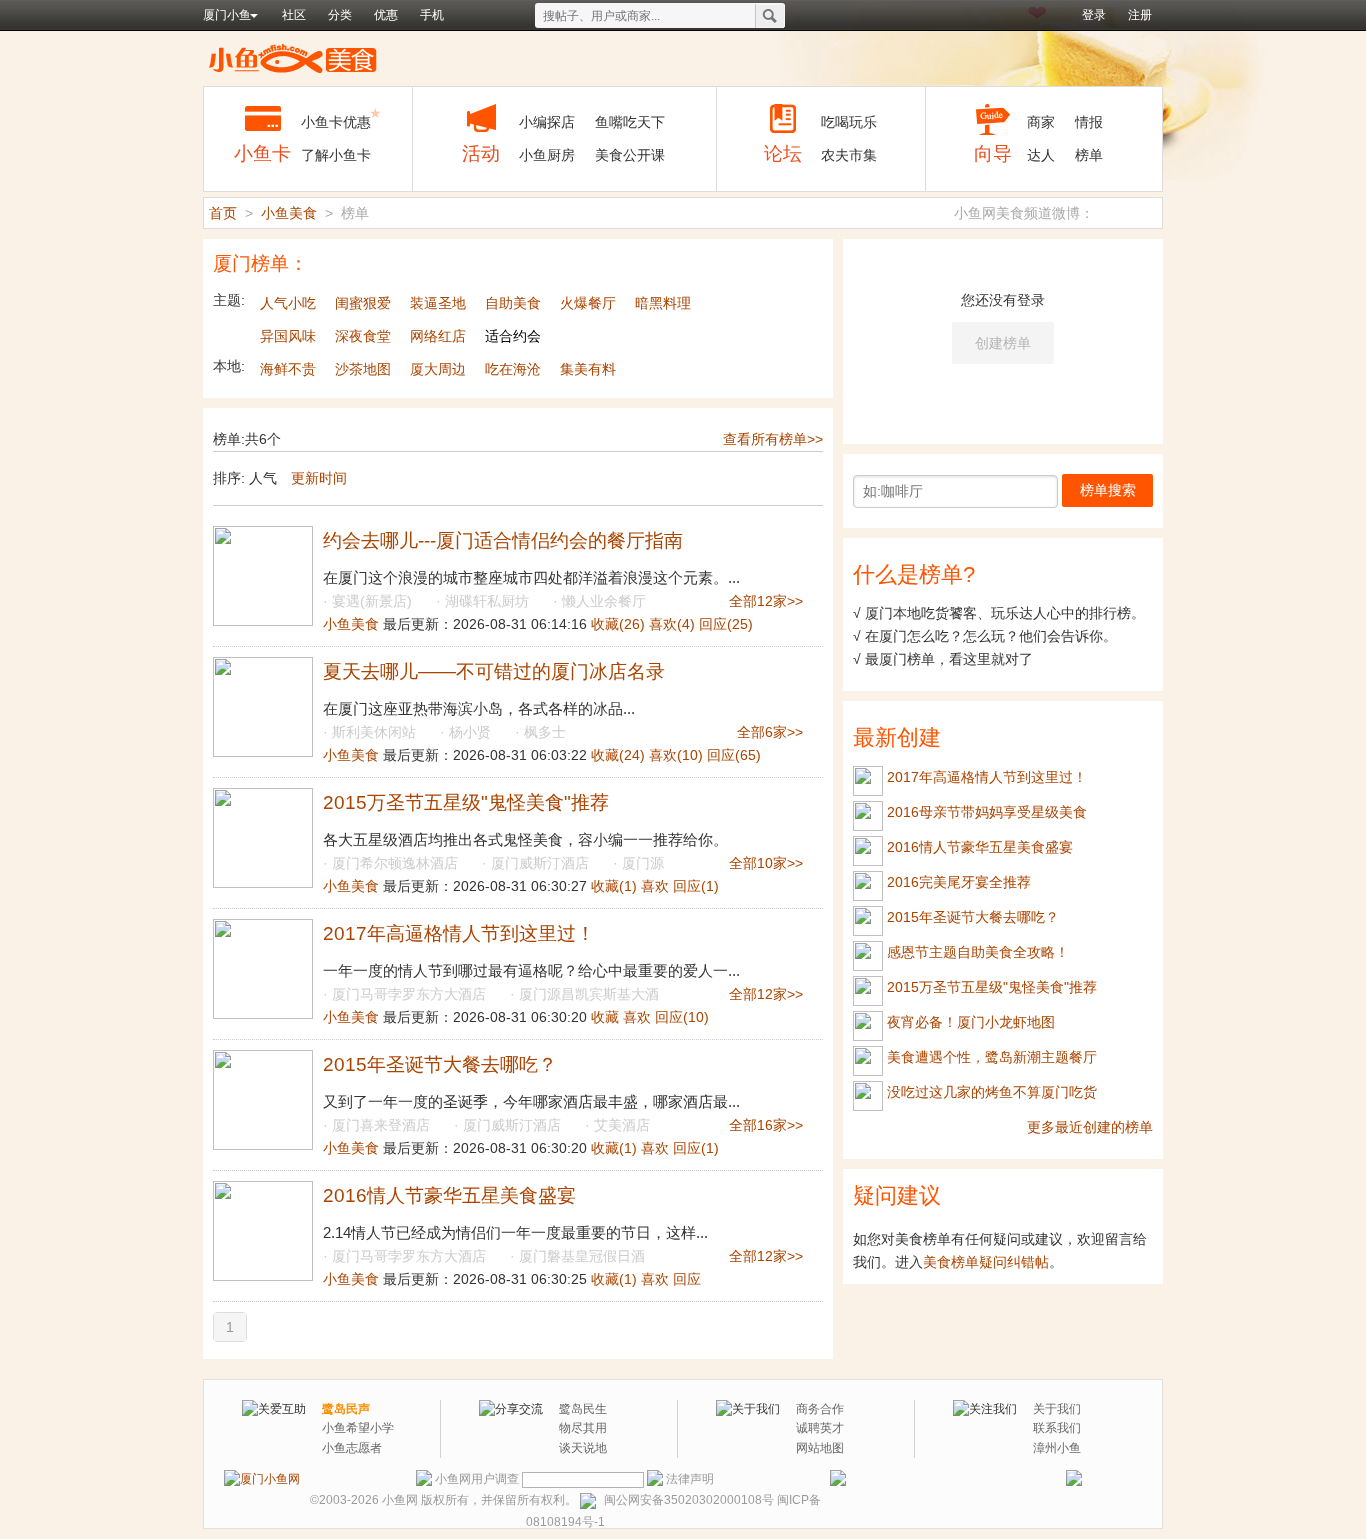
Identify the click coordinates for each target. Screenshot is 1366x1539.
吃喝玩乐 (849, 122)
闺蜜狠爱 (363, 303)
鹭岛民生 (583, 1409)
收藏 (618, 624)
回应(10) (682, 1017)
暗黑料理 (663, 303)
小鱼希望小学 (358, 1428)
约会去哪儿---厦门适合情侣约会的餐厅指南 (503, 540)
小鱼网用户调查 (477, 1479)
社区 (294, 15)
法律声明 (690, 1479)
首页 (223, 213)
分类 (340, 15)
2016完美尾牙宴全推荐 (959, 882)
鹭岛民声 (346, 1409)
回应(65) (734, 755)
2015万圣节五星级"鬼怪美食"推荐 (466, 802)
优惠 (386, 15)
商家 (1041, 122)
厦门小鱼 (227, 15)
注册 (1140, 15)
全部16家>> (766, 1125)
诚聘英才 (820, 1428)
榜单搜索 (1108, 490)
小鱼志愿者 (352, 1448)
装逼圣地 (438, 303)
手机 (432, 15)
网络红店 (438, 336)
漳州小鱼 (1057, 1448)
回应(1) (696, 886)
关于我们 (1057, 1409)
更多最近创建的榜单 (1090, 1127)
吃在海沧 (513, 369)
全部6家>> (770, 732)
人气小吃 (288, 303)
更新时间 (319, 478)
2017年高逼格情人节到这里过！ (459, 933)
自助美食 (513, 303)
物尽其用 (583, 1428)
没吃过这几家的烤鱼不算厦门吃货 (992, 1092)
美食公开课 (630, 155)
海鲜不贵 (288, 369)
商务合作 (820, 1409)
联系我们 (1057, 1428)
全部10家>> (766, 863)
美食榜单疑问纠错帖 (986, 1262)
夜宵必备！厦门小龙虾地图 (971, 1022)
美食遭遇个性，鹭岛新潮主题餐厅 (992, 1057)
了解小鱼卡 (336, 155)
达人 (1041, 155)
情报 (1089, 122)
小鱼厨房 (547, 155)
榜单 (1089, 155)
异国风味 (288, 336)
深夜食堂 (363, 336)
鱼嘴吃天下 (630, 122)
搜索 (770, 16)
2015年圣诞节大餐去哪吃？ (440, 1064)
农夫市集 (849, 155)
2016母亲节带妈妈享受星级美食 (987, 812)
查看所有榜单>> (773, 439)
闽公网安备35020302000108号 (689, 1500)
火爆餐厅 (588, 303)
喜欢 (672, 624)
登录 (1094, 15)
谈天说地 (583, 1448)
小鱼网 (400, 1500)
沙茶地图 (363, 369)
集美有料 (588, 369)
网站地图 (820, 1448)
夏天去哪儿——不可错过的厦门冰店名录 (494, 671)
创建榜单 (1003, 343)
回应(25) (726, 624)
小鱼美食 (293, 58)
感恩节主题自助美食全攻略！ (978, 952)
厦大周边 (438, 369)
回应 (687, 1279)
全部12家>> (766, 601)
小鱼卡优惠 (336, 122)
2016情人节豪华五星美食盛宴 (449, 1195)
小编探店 (547, 122)
